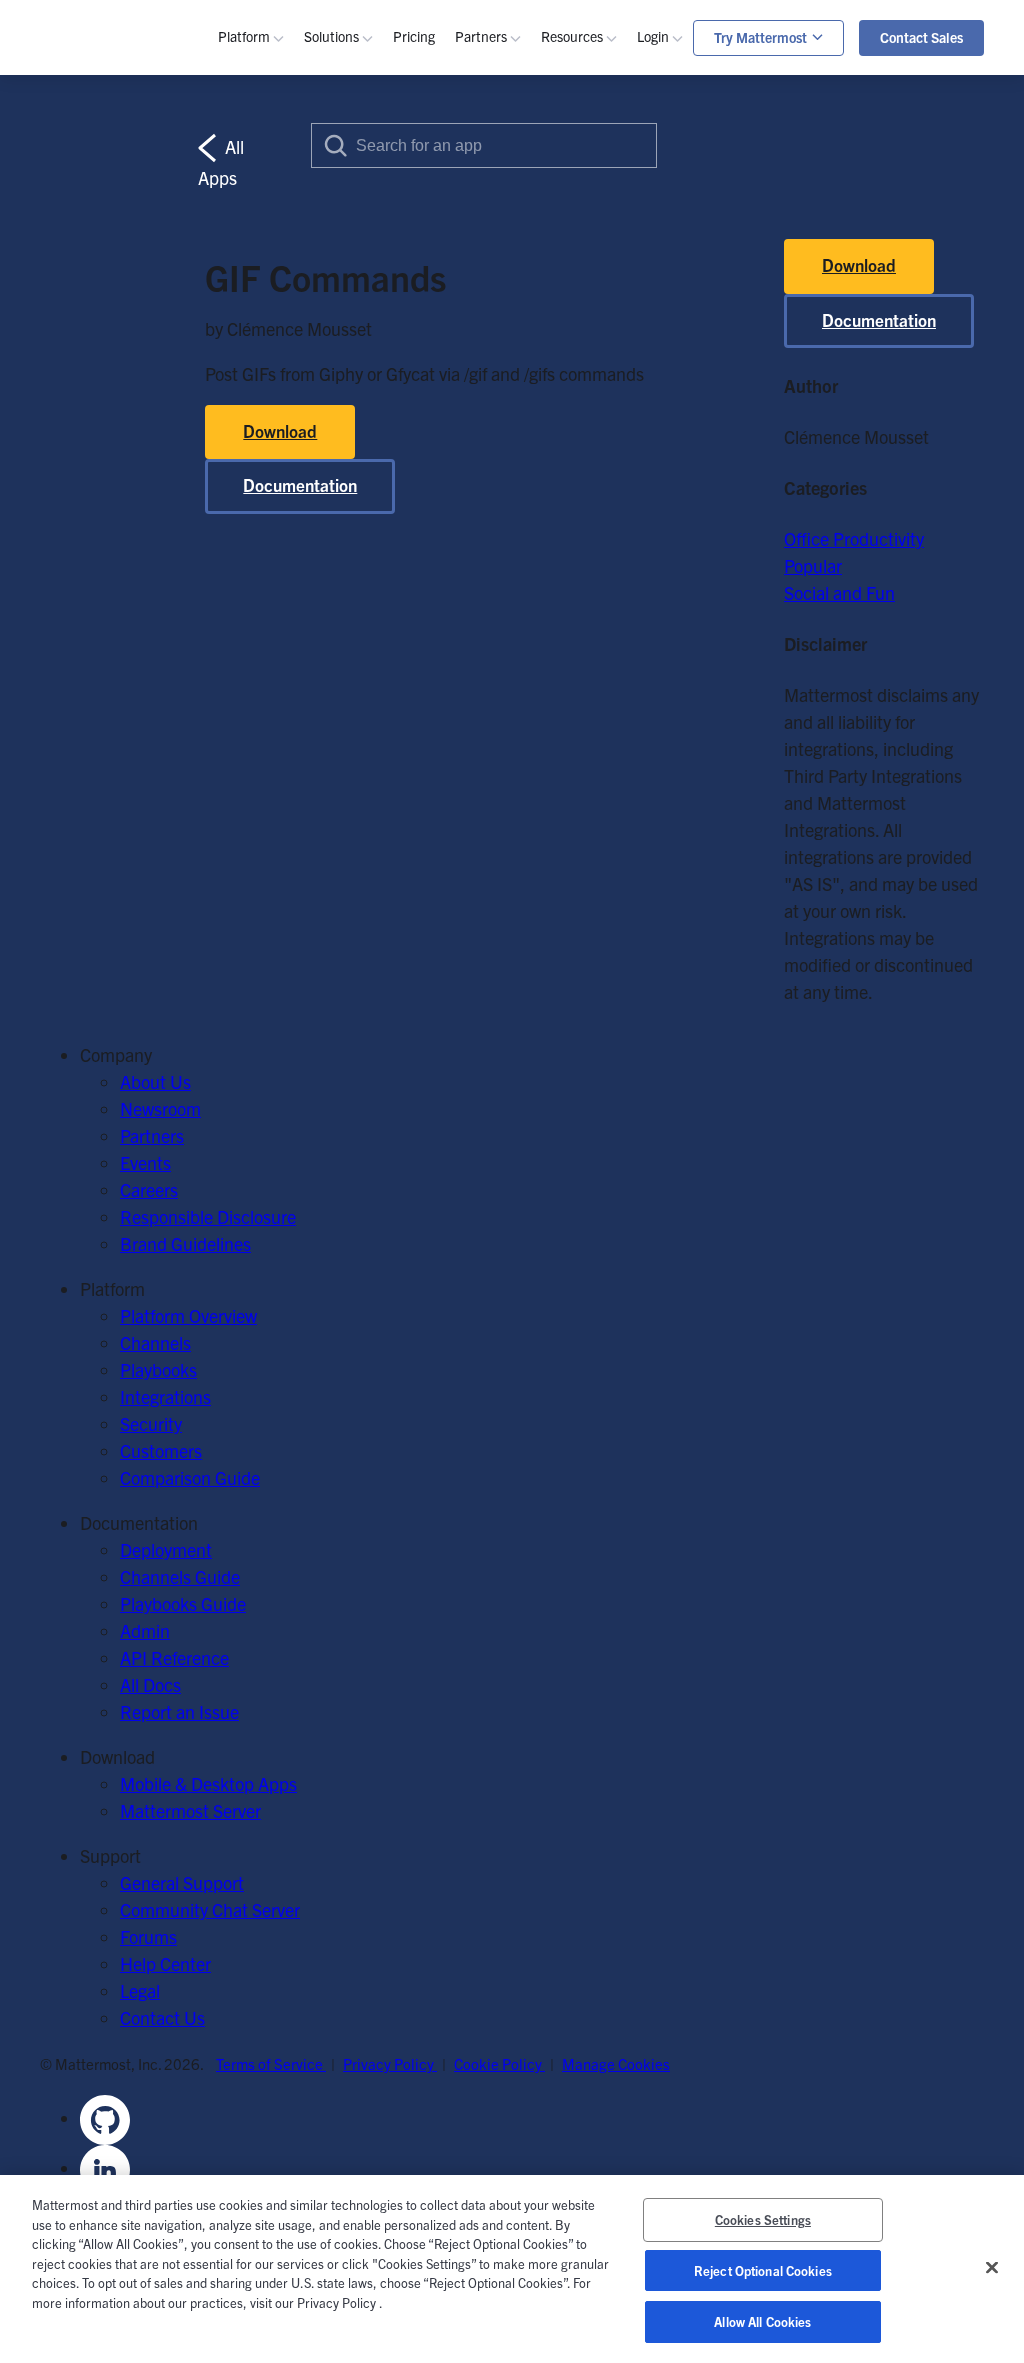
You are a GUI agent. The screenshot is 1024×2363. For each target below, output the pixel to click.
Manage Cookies (616, 2063)
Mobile (273, 257)
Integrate (605, 680)
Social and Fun (839, 592)
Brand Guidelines (185, 1243)
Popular (813, 565)
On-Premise (293, 572)
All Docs (150, 1684)
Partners (152, 1135)
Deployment (166, 1549)
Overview (282, 149)
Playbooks (286, 203)
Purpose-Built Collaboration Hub (457, 284)
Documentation (879, 319)
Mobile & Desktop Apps (208, 1783)
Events (596, 230)
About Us (155, 1081)
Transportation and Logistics (441, 536)
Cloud (270, 599)
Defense (365, 401)
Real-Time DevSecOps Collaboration (470, 257)
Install (594, 707)
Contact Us (162, 2017)
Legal (140, 1990)
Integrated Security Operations (849, 159)
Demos (597, 203)
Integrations (165, 1396)
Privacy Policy (390, 2063)
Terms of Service (271, 2063)
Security (279, 311)
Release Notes (625, 509)
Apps (686, 203)
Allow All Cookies (762, 2321)
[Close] (992, 2268)
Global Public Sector (410, 455)
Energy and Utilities (407, 509)
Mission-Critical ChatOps (427, 230)
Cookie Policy (499, 2063)
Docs (590, 455)
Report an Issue (179, 1711)
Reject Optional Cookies (763, 2270)
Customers (612, 257)
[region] (512, 2269)
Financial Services (402, 482)
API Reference (625, 482)
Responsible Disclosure (208, 1216)
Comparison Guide (190, 1477)
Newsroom (160, 1108)
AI (256, 284)
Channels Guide (631, 374)
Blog (588, 176)
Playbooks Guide (634, 401)
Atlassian (282, 455)
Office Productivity (854, 538)
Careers (149, 1189)
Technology (377, 428)
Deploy (597, 653)
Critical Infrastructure (415, 374)
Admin (596, 428)
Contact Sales (921, 37)
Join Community (632, 599)
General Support (182, 1882)
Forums (148, 1936)
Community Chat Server (210, 1909)
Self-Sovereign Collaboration (440, 203)
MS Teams (287, 428)
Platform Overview (188, 1315)
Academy (606, 347)
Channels (283, 176)
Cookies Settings (763, 2219)
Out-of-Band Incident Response (853, 186)
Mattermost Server (190, 1810)
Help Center (165, 1963)
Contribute (611, 626)
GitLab (273, 482)
